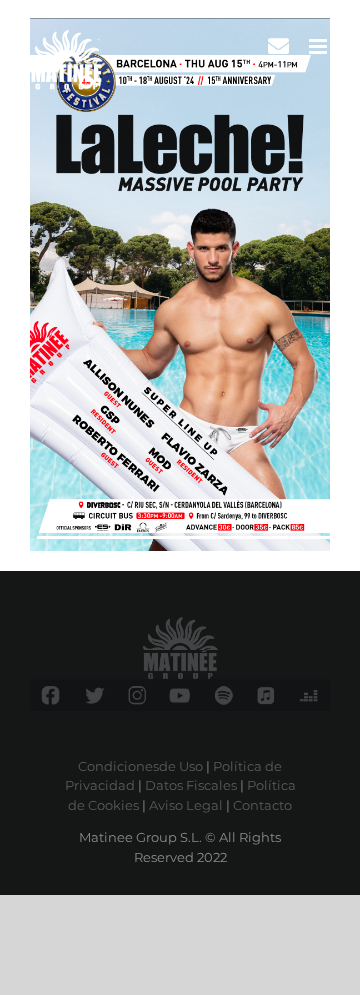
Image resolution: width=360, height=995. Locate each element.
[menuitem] (278, 47)
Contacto (262, 805)
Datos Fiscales (191, 785)
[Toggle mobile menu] (319, 46)
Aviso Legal (186, 805)
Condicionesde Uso (140, 766)
